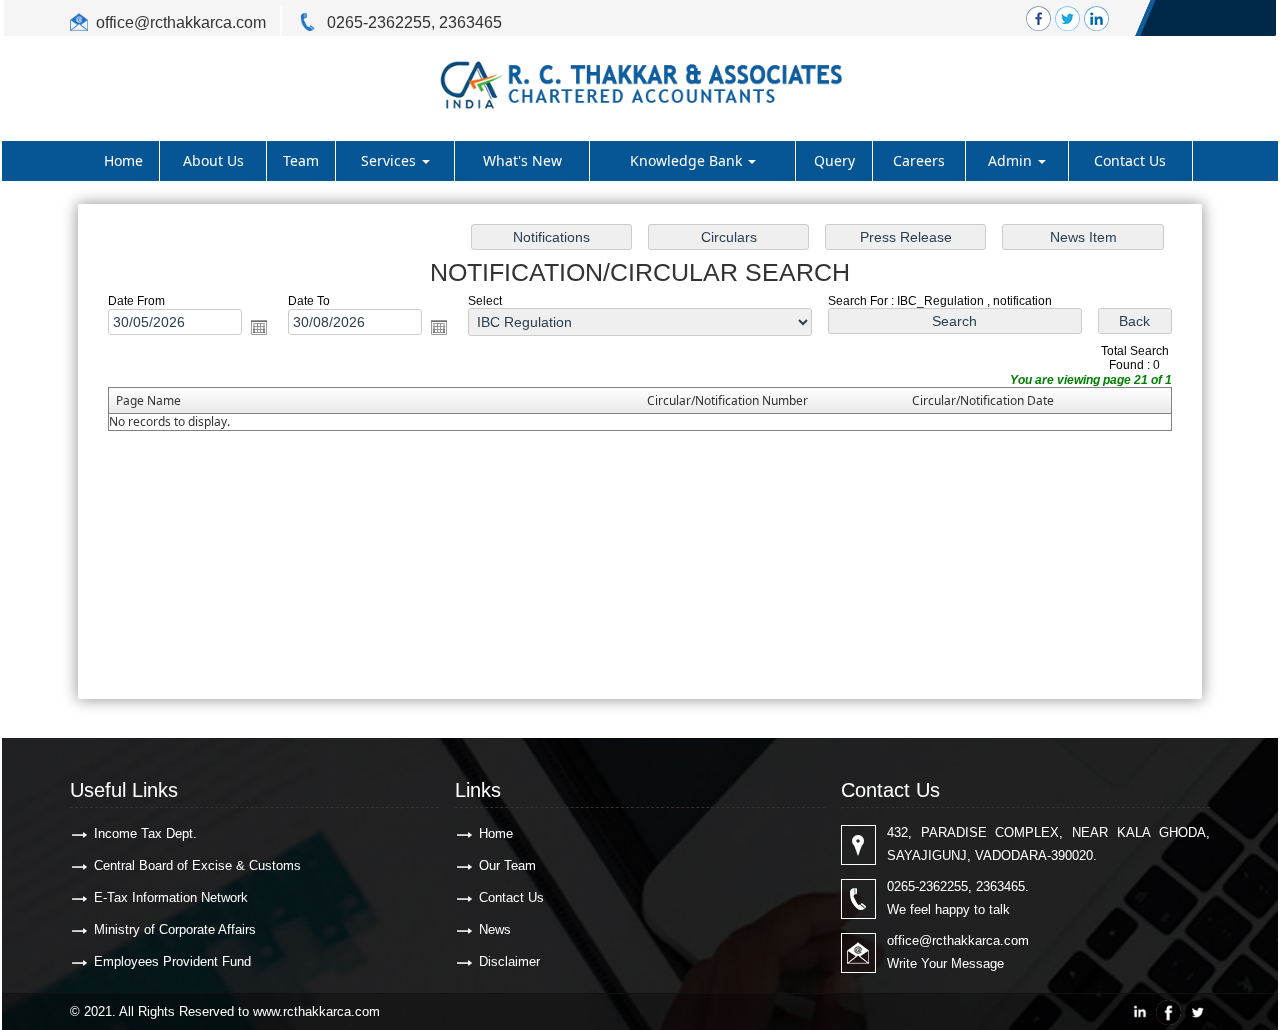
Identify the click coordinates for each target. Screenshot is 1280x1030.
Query (834, 160)
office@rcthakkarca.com (181, 22)
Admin (1012, 160)
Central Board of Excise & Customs (197, 865)
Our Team (507, 865)
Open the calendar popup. (259, 327)
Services (390, 160)
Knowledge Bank (688, 160)
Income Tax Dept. (145, 833)
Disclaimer (509, 961)
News (495, 929)
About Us (213, 160)
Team (301, 160)
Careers (919, 160)
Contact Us (1130, 160)
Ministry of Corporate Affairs (175, 929)
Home (123, 160)
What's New (522, 160)
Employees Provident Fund (172, 961)
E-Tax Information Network (171, 897)
